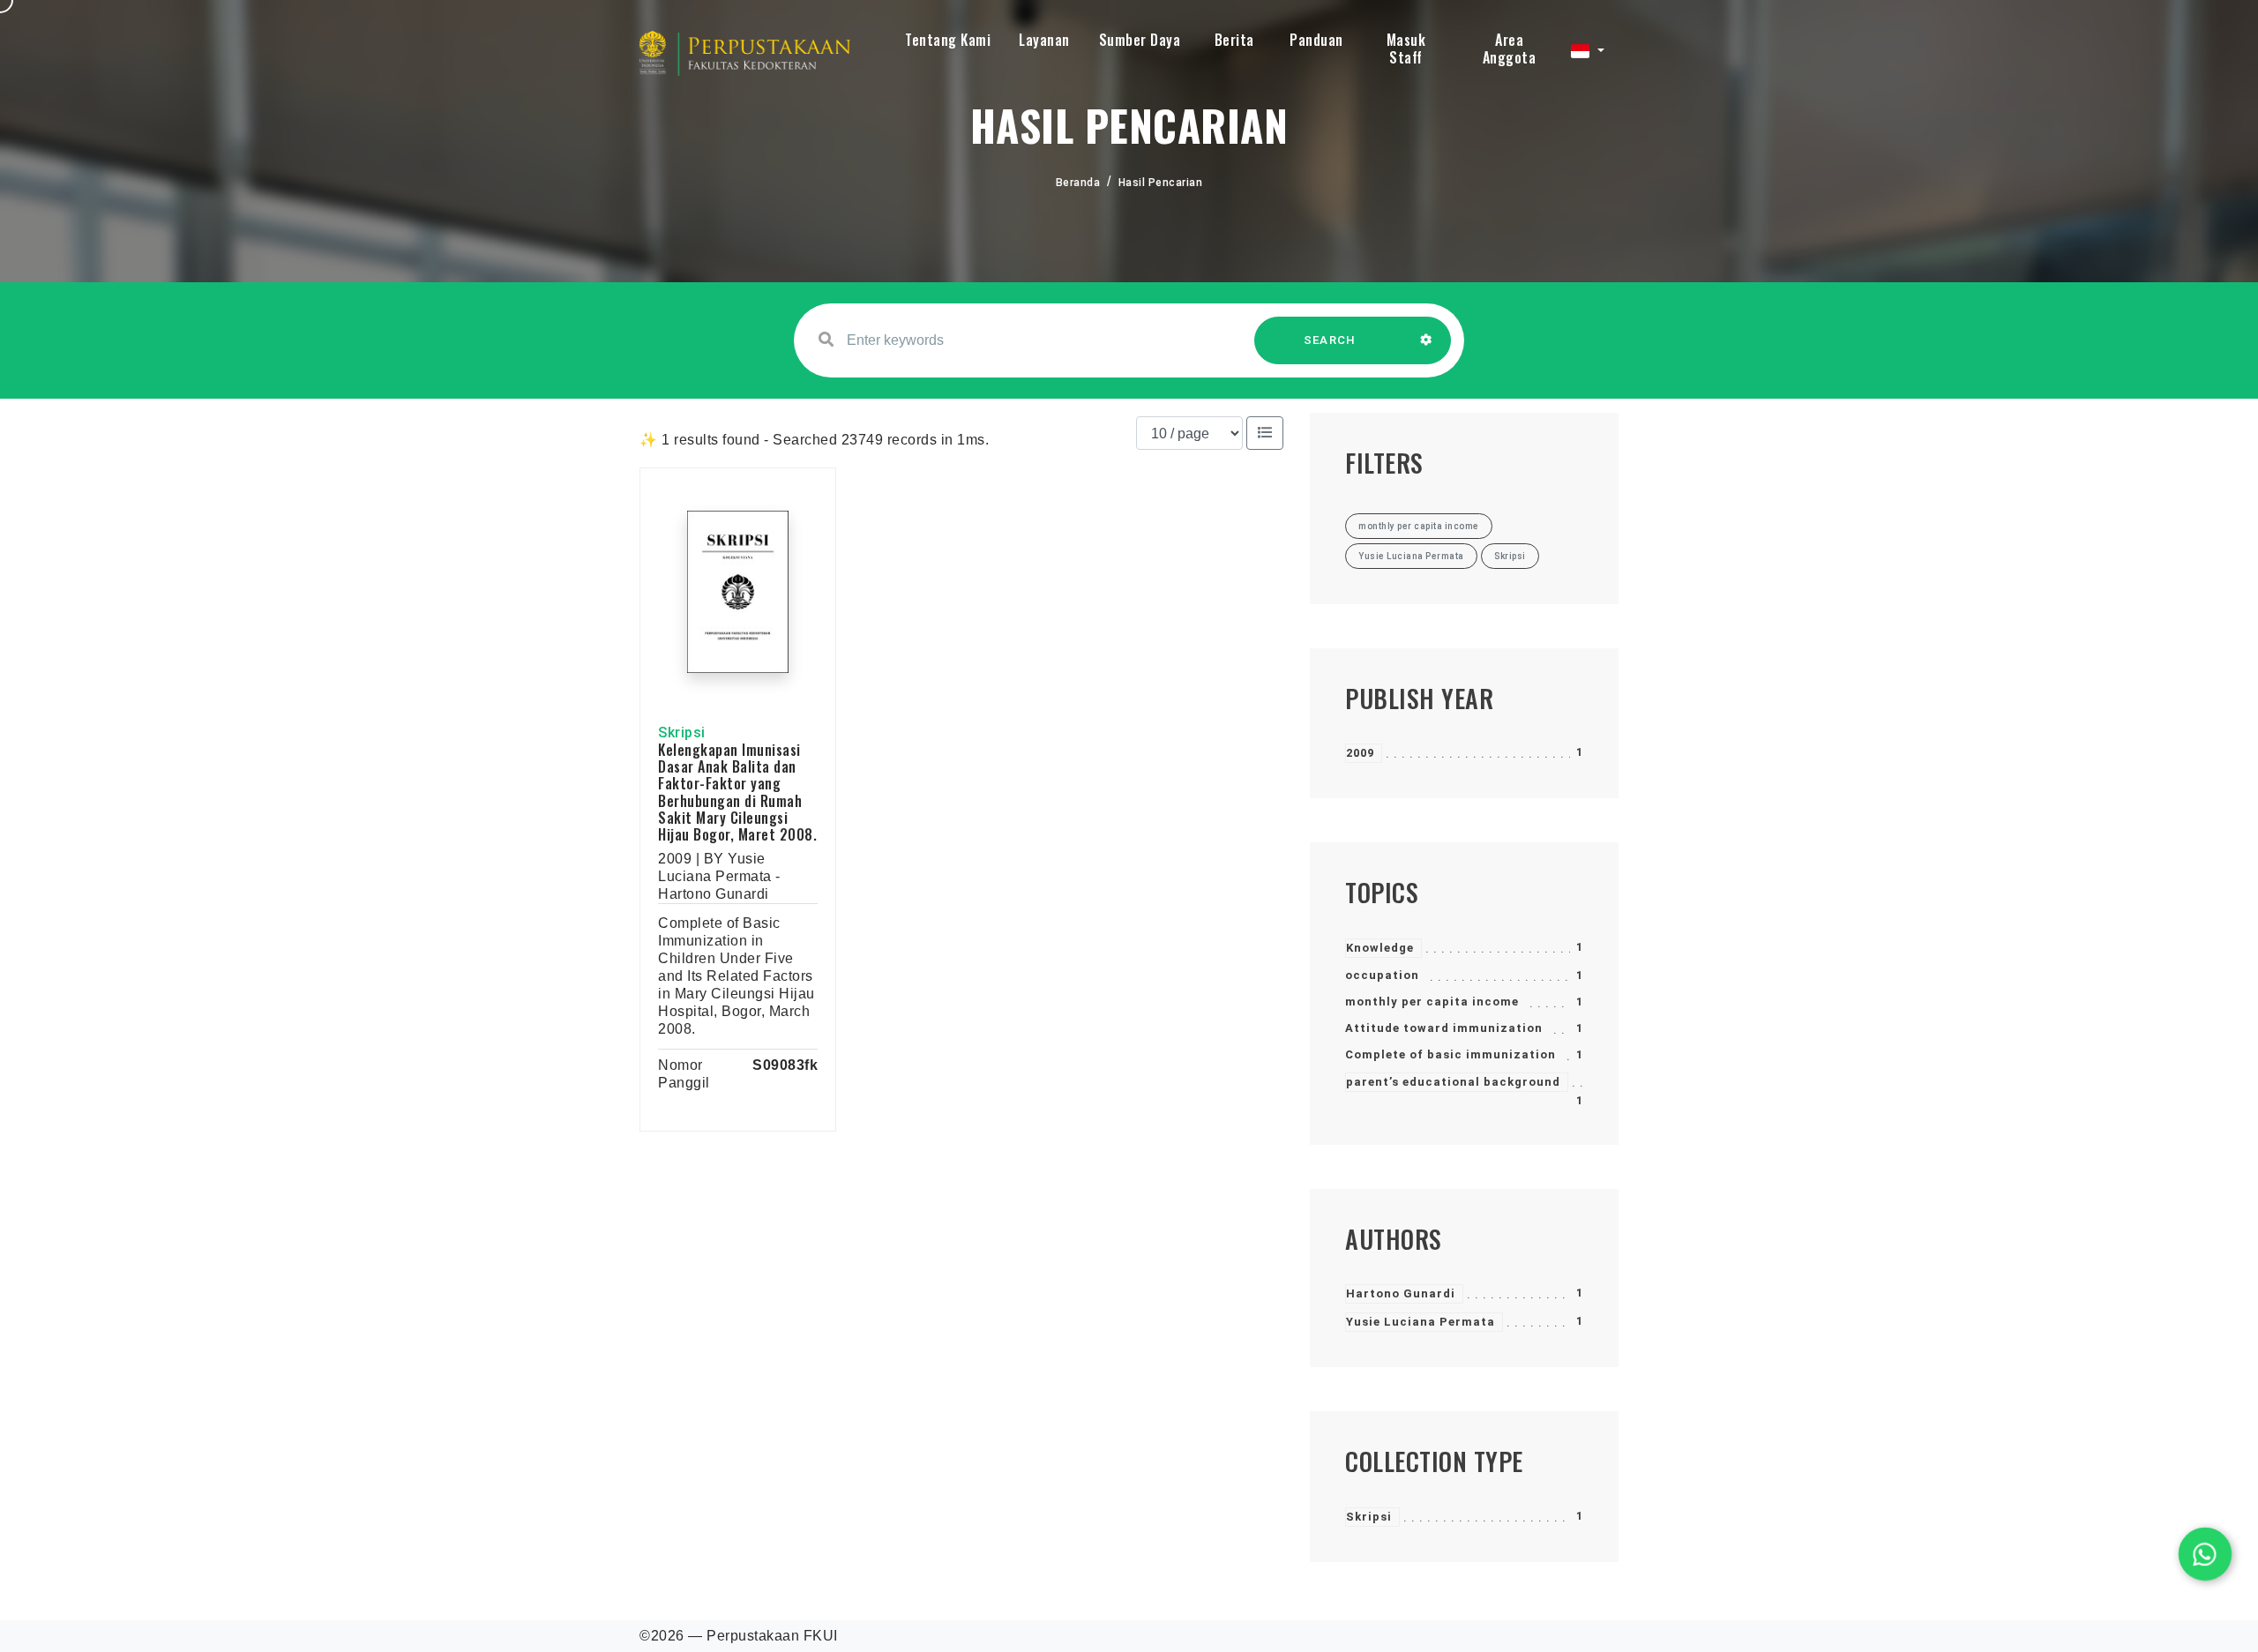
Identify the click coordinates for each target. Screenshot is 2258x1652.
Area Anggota (1510, 49)
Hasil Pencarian (1161, 183)
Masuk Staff (1406, 49)
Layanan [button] (1044, 40)
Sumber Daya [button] (1140, 40)
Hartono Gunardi (1401, 1293)
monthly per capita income (1432, 1002)
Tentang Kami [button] (948, 40)
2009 (1360, 753)
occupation (1382, 975)
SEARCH (1330, 340)
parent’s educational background (1453, 1082)
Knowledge (1380, 948)
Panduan (1316, 40)
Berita (1234, 40)
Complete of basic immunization (1451, 1054)
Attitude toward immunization (1444, 1028)
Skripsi (1369, 1517)
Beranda (1078, 183)
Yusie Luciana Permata (1421, 1322)
